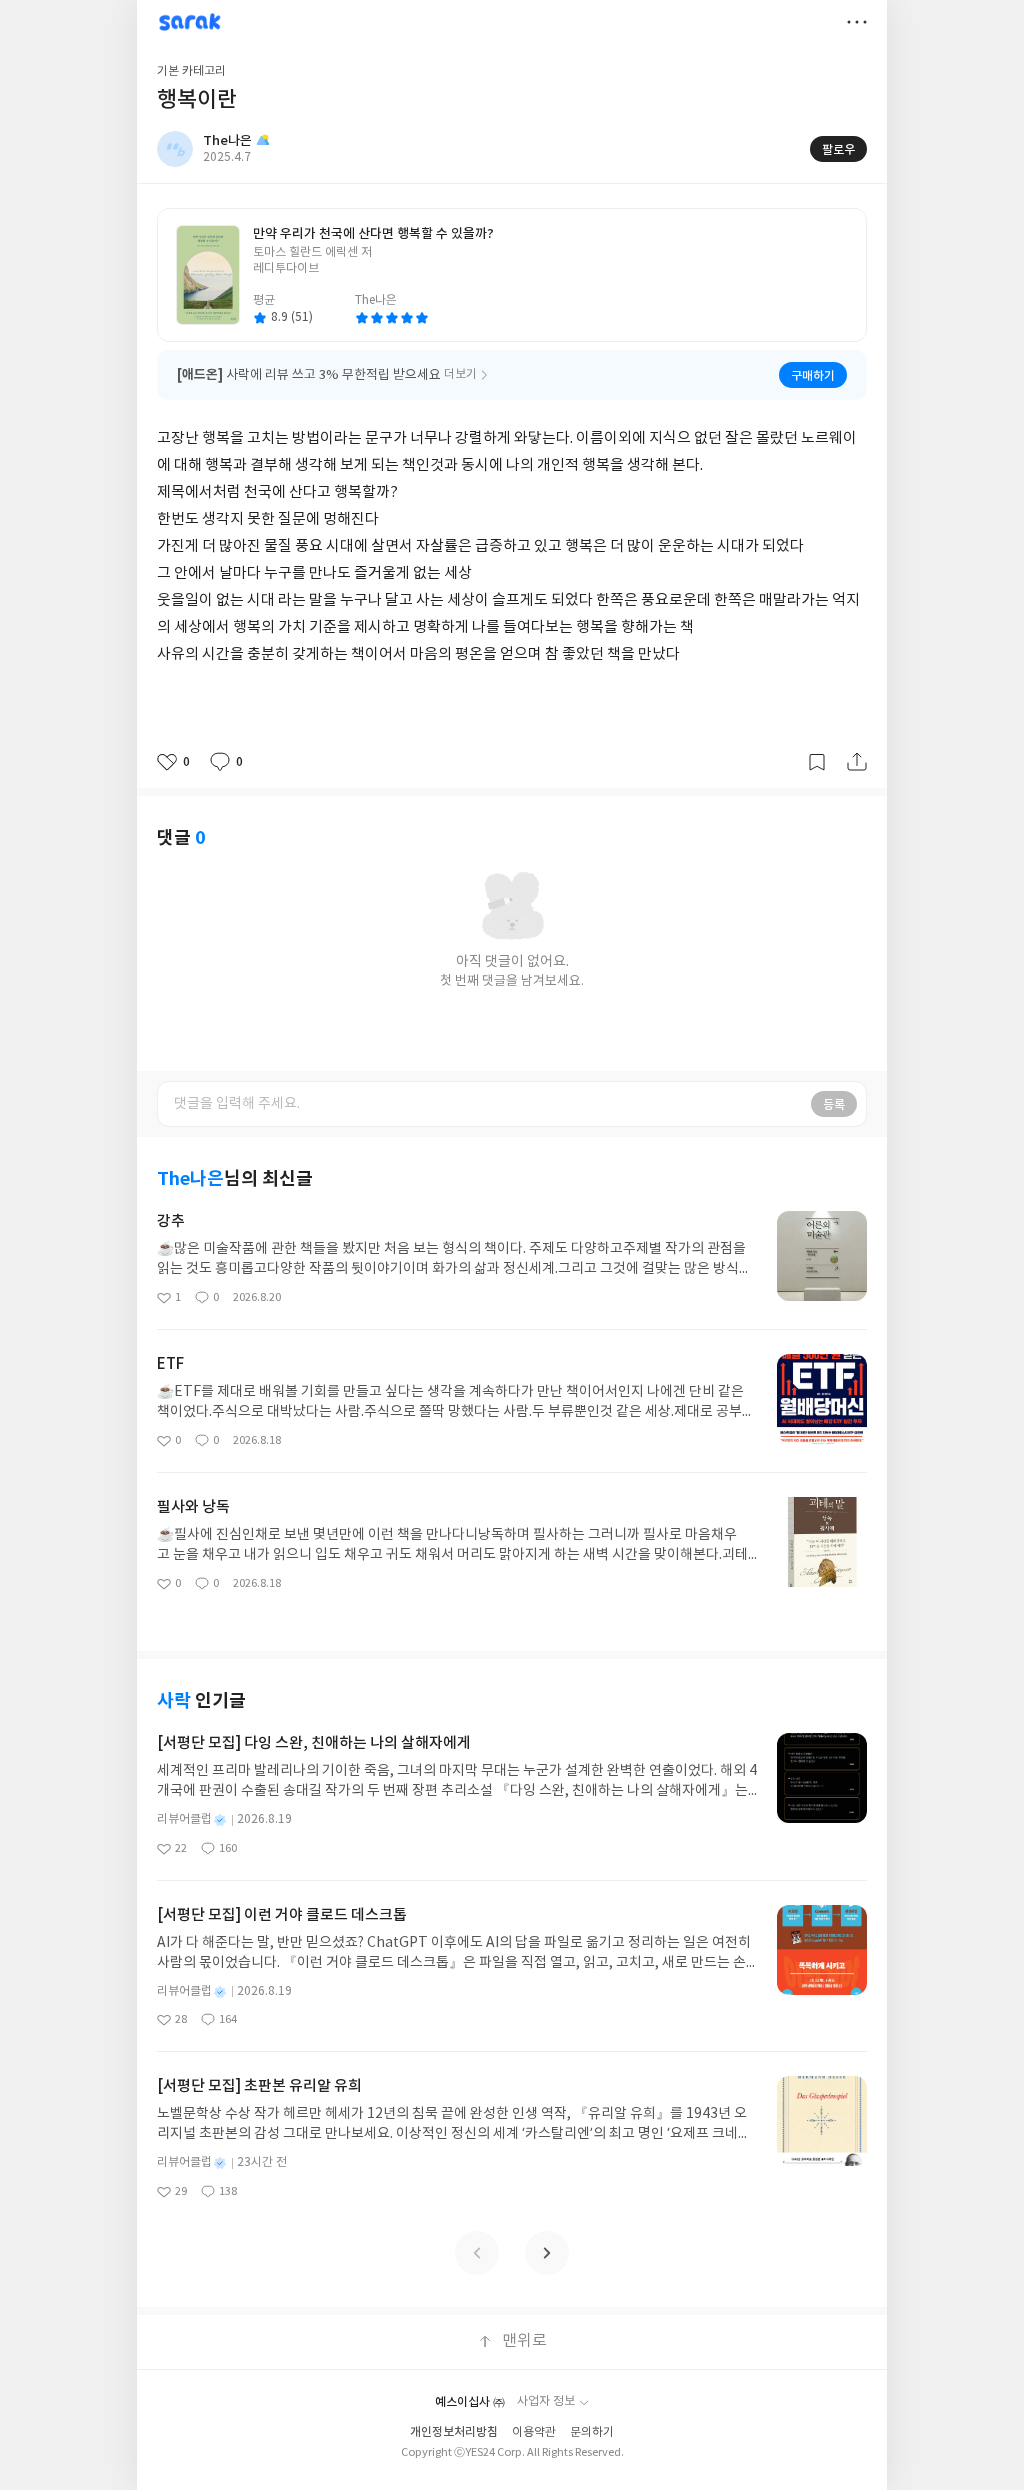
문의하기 (592, 2432)
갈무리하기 (817, 762)
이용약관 (534, 2432)
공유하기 (857, 762)
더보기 (857, 22)
